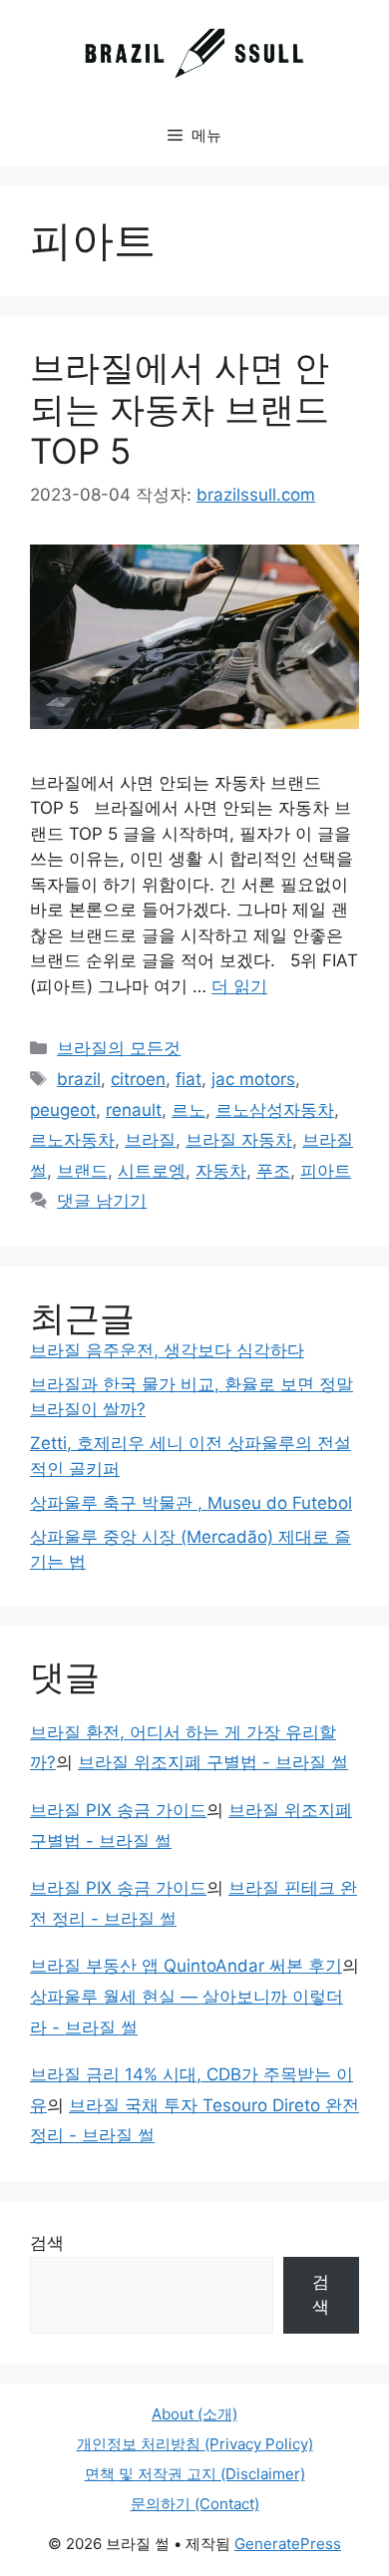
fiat (189, 1079)
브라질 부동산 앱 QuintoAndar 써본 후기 (186, 1966)
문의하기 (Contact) (195, 2504)
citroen (138, 1079)
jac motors (253, 1079)
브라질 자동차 (239, 1140)
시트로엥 (152, 1171)
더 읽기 (239, 986)
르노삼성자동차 (275, 1110)
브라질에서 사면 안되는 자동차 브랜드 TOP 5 (180, 409)
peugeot (63, 1110)
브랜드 (82, 1171)
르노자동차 (72, 1140)
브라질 (150, 1140)
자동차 (221, 1171)
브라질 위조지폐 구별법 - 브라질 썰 (213, 1762)
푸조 (273, 1171)
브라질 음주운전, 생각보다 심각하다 (167, 1350)
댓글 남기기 (102, 1201)
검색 (47, 2243)
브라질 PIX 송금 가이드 (118, 1810)
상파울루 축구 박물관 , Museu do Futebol (191, 1503)
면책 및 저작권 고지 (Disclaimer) (195, 2474)
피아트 (326, 1171)
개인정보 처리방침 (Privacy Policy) (195, 2444)
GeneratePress (288, 2544)
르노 (189, 1110)
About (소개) (194, 2414)
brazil (79, 1079)
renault (134, 1110)
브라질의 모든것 (119, 1048)
